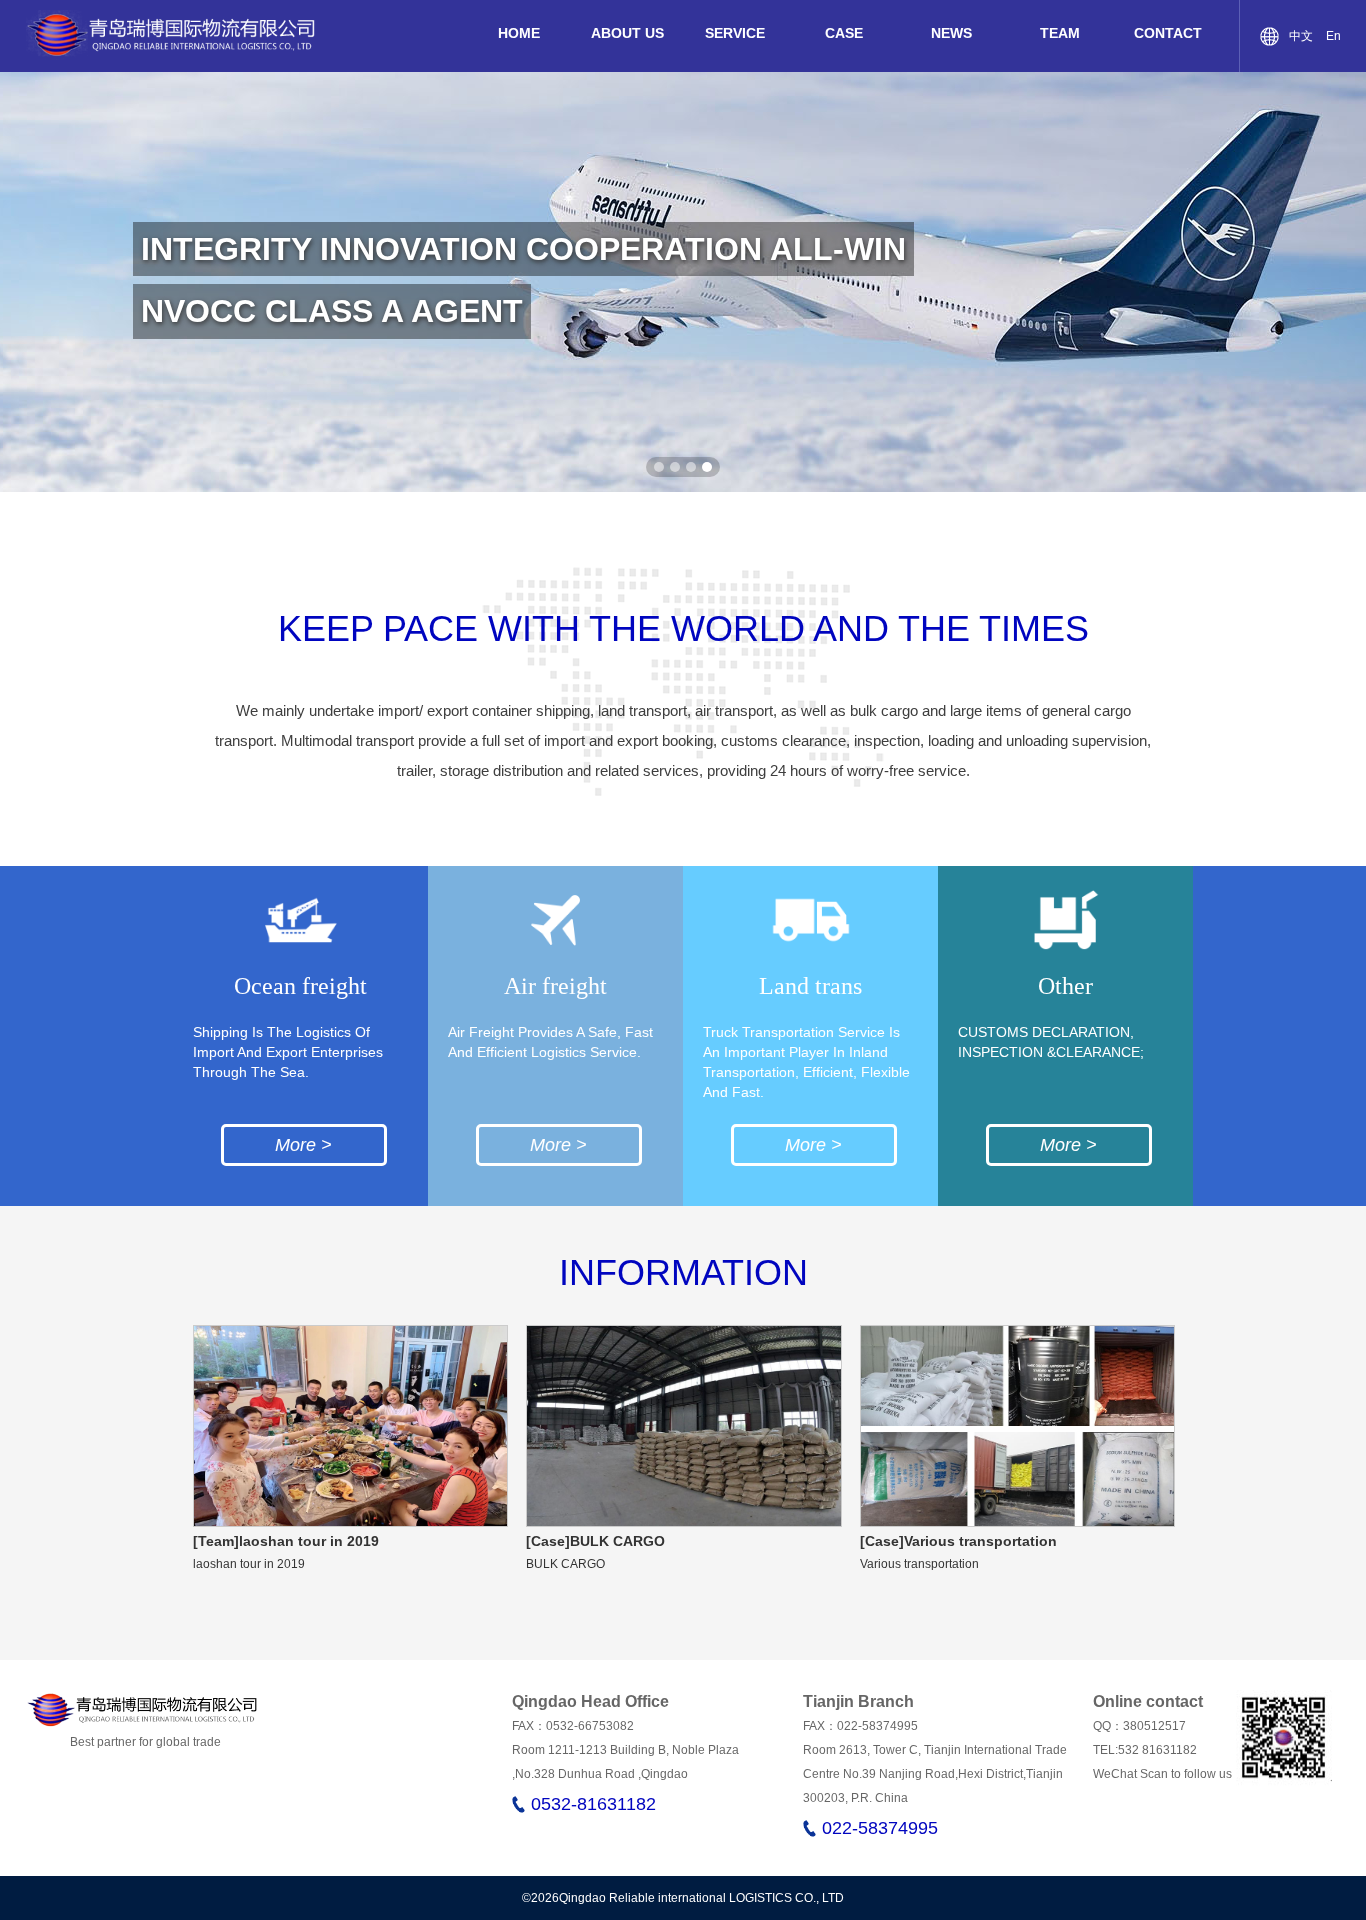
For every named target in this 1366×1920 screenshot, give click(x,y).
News (951, 33)
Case (844, 33)
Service (735, 33)
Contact (1168, 33)
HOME (519, 33)
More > (303, 1145)
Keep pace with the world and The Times (683, 628)
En (1333, 36)
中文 (1301, 36)
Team (1060, 33)
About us (627, 33)
